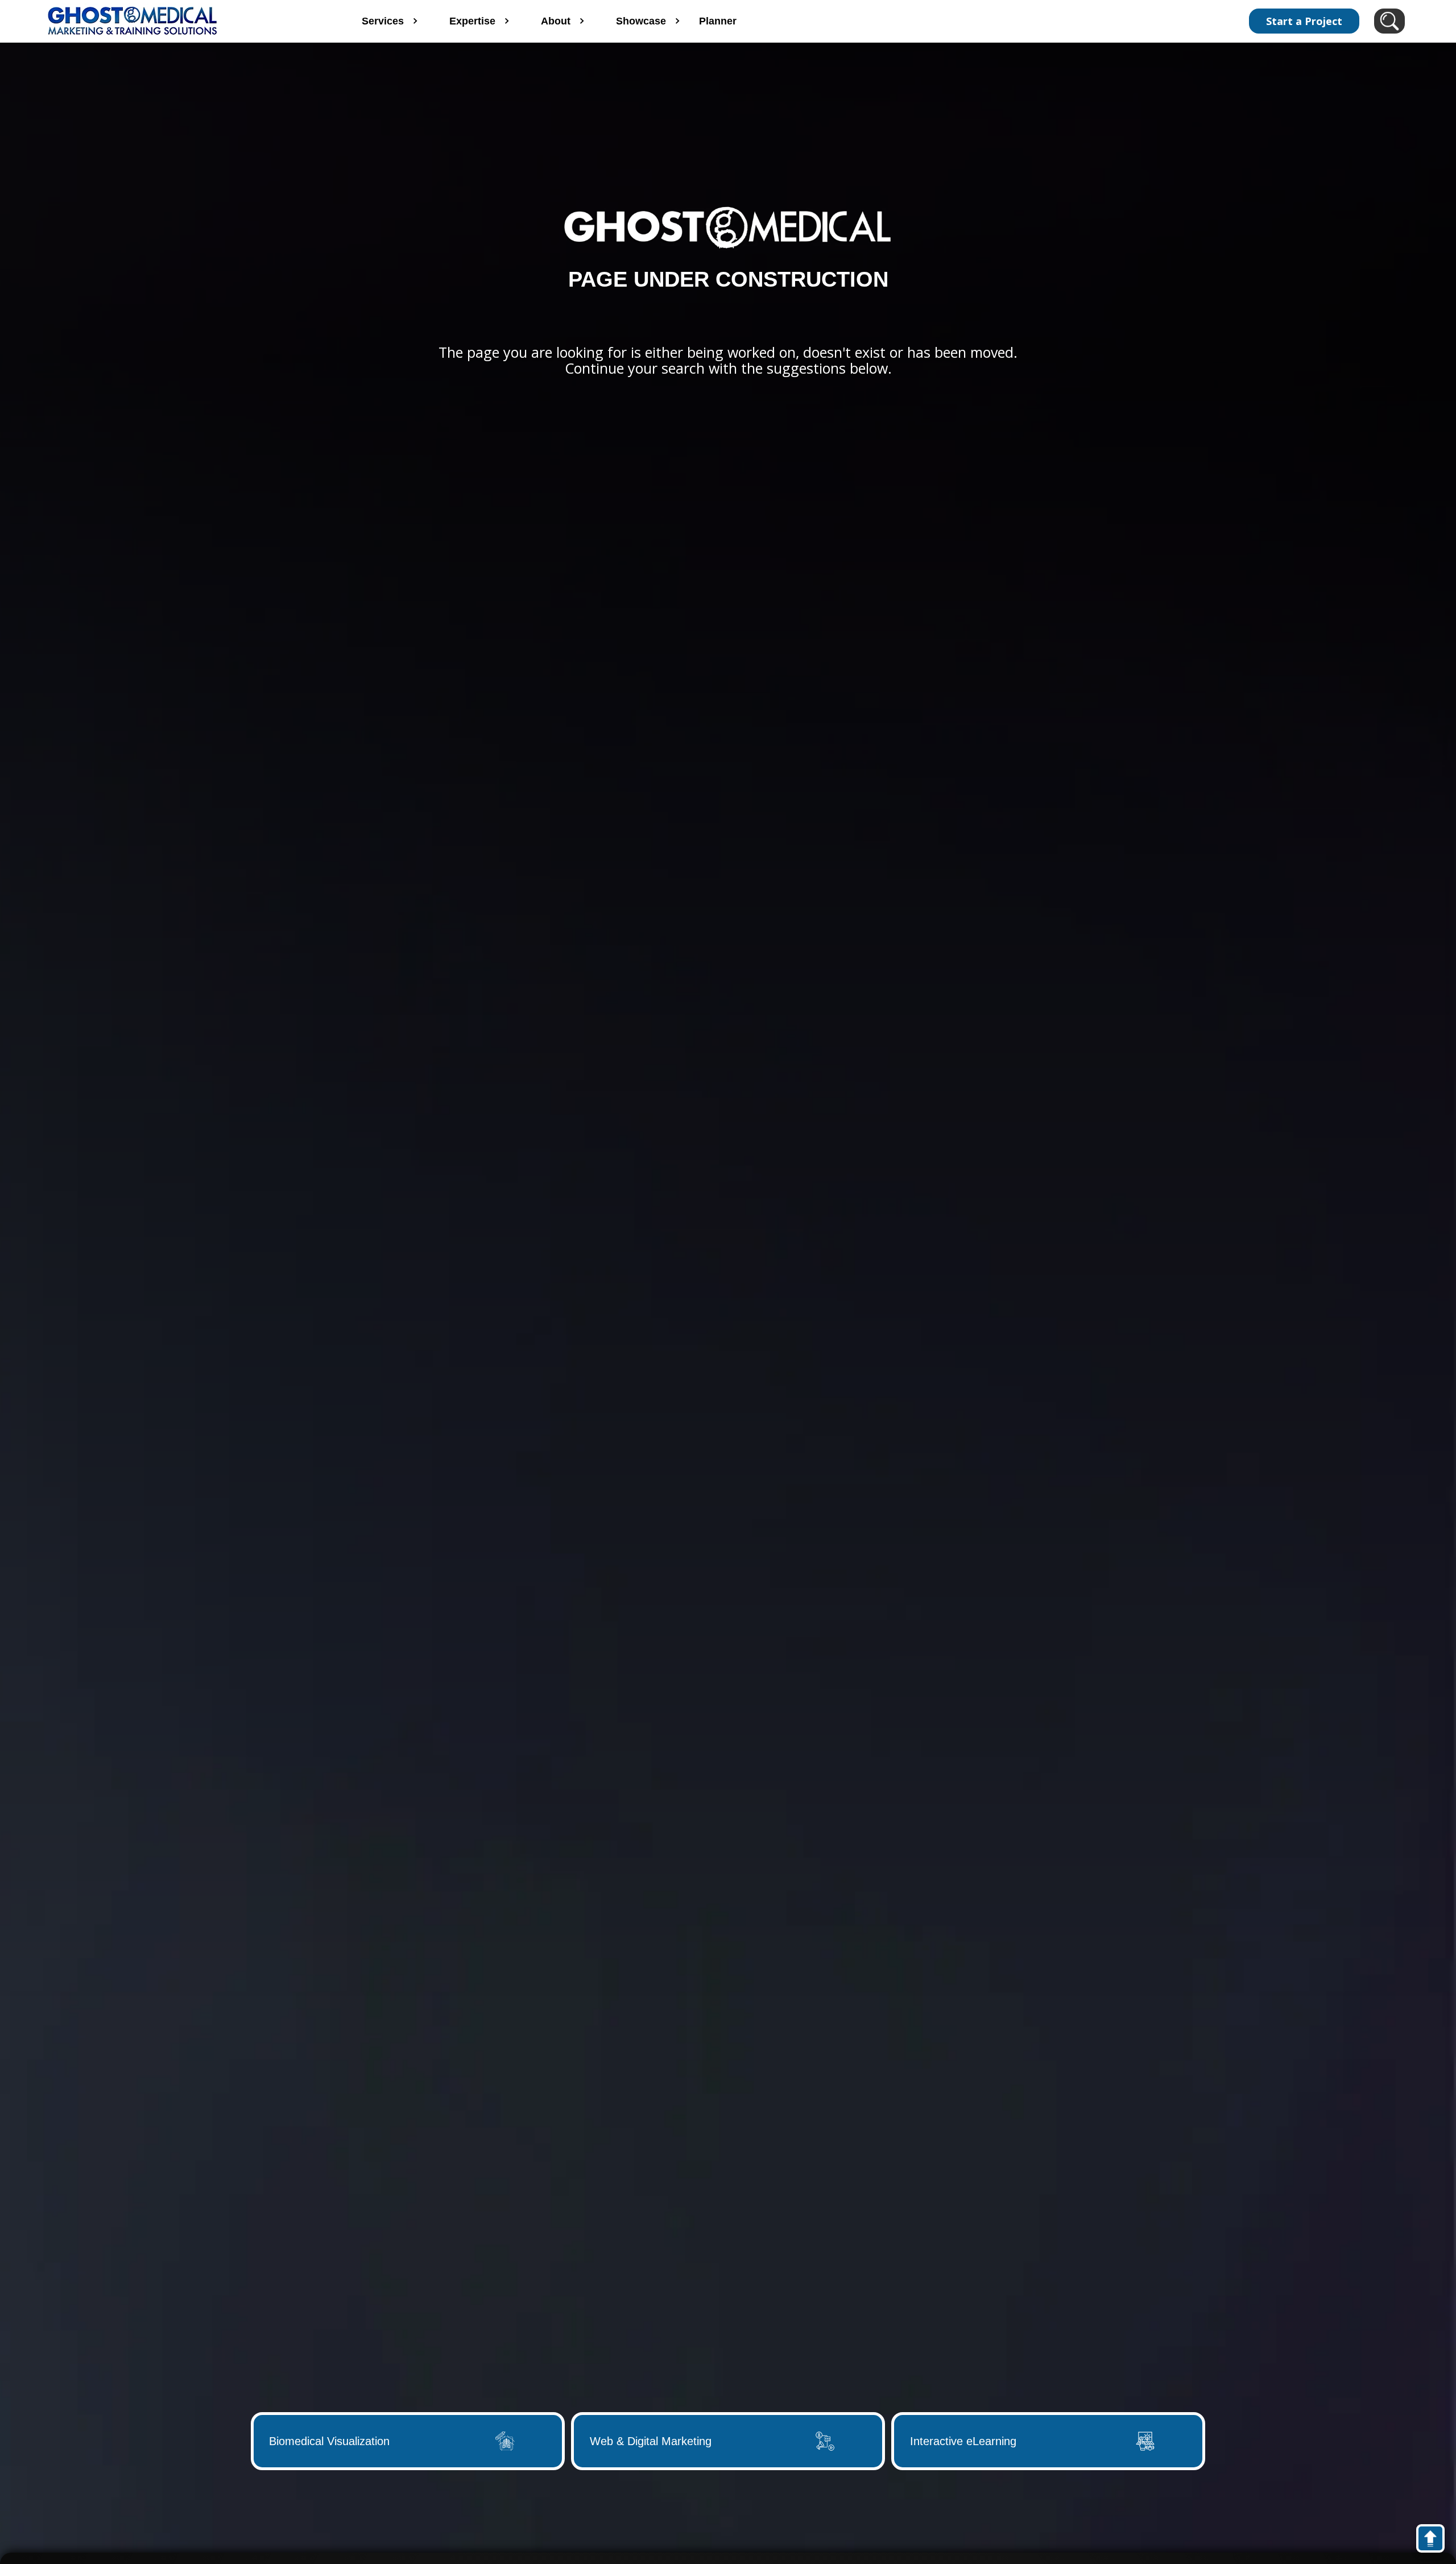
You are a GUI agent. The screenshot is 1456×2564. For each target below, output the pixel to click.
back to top (1436, 2541)
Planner (718, 21)
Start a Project (1304, 21)
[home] (181, 21)
